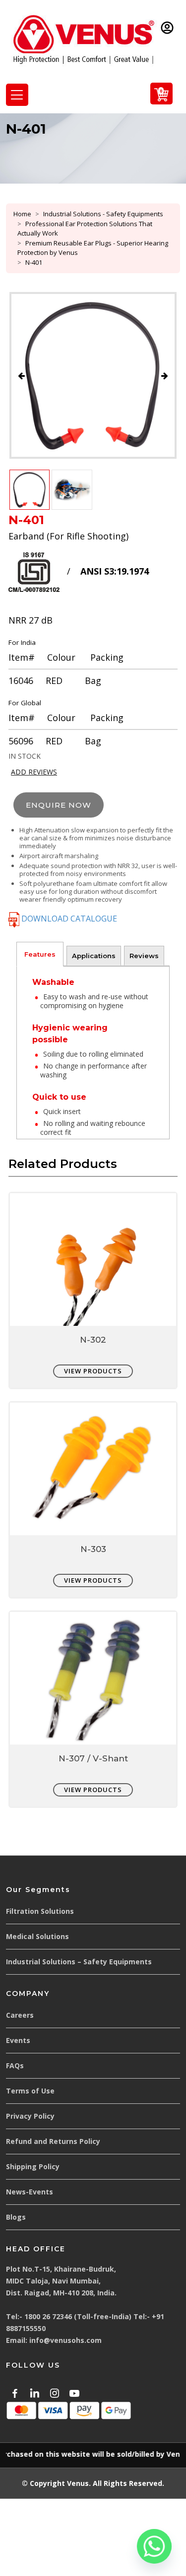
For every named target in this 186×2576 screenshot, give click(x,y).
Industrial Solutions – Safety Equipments (79, 1962)
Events (18, 2040)
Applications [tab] (94, 956)
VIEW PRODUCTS (93, 1371)
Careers (20, 2015)
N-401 (34, 262)
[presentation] (21, 376)
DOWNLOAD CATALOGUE (68, 919)
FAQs (15, 2066)
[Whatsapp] (154, 2546)
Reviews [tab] (144, 956)
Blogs (16, 2217)
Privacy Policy (30, 2116)
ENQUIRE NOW (59, 805)
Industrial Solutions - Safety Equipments (103, 214)
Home (22, 214)
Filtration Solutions (40, 1911)
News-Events (30, 2192)
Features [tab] (40, 954)
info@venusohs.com (65, 2340)
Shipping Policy (33, 2166)
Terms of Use (30, 2091)
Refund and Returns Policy (53, 2141)
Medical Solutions (37, 1936)
